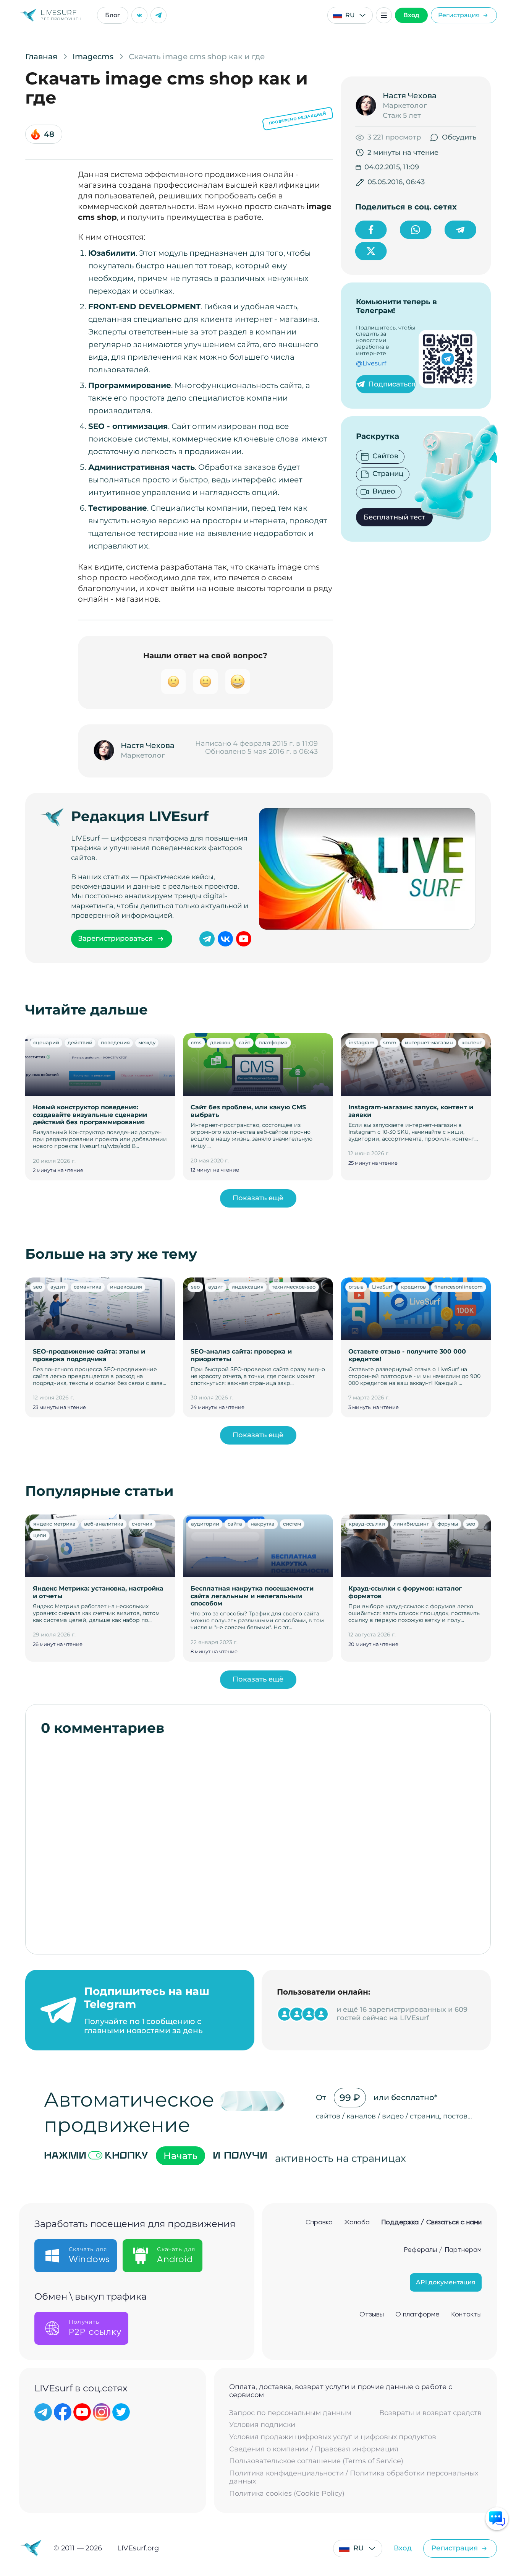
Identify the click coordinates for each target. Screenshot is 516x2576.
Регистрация (459, 15)
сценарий (46, 1042)
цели (40, 1535)
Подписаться (392, 384)
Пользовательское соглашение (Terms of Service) (316, 2461)
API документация (446, 2282)
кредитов (413, 1287)
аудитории (205, 1524)
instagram (362, 1042)
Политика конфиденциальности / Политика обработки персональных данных (354, 2478)
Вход (411, 15)
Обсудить (459, 137)
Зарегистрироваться (116, 938)
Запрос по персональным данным (290, 2413)
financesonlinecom (459, 1287)
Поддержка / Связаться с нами (431, 2222)
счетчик (142, 1524)
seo (38, 1287)
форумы (448, 1524)
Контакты (466, 2315)
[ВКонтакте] (139, 15)
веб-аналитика (104, 1524)
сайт (244, 1042)
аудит (58, 1287)
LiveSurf (382, 1287)
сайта (235, 1524)
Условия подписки (262, 2425)
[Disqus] (258, 1841)
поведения (115, 1042)
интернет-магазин (429, 1042)
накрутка (263, 1524)
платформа (273, 1042)
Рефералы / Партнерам (443, 2250)
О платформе (417, 2315)
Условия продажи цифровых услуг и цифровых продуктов (333, 2437)
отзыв (356, 1287)
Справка (319, 2222)
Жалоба (357, 2222)
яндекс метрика (54, 1524)
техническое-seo (294, 1287)
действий (80, 1042)
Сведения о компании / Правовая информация (314, 2449)
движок (220, 1042)
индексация (126, 1287)
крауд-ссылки (367, 1524)
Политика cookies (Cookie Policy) (287, 2494)
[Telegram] (159, 15)
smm (390, 1042)
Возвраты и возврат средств (430, 2413)
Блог (113, 15)
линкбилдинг (411, 1524)
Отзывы (372, 2315)
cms (196, 1042)
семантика (88, 1287)
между (147, 1042)
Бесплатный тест (394, 517)
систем (292, 1524)
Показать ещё (258, 1198)
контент (472, 1042)
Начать (180, 2156)
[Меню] (384, 15)
